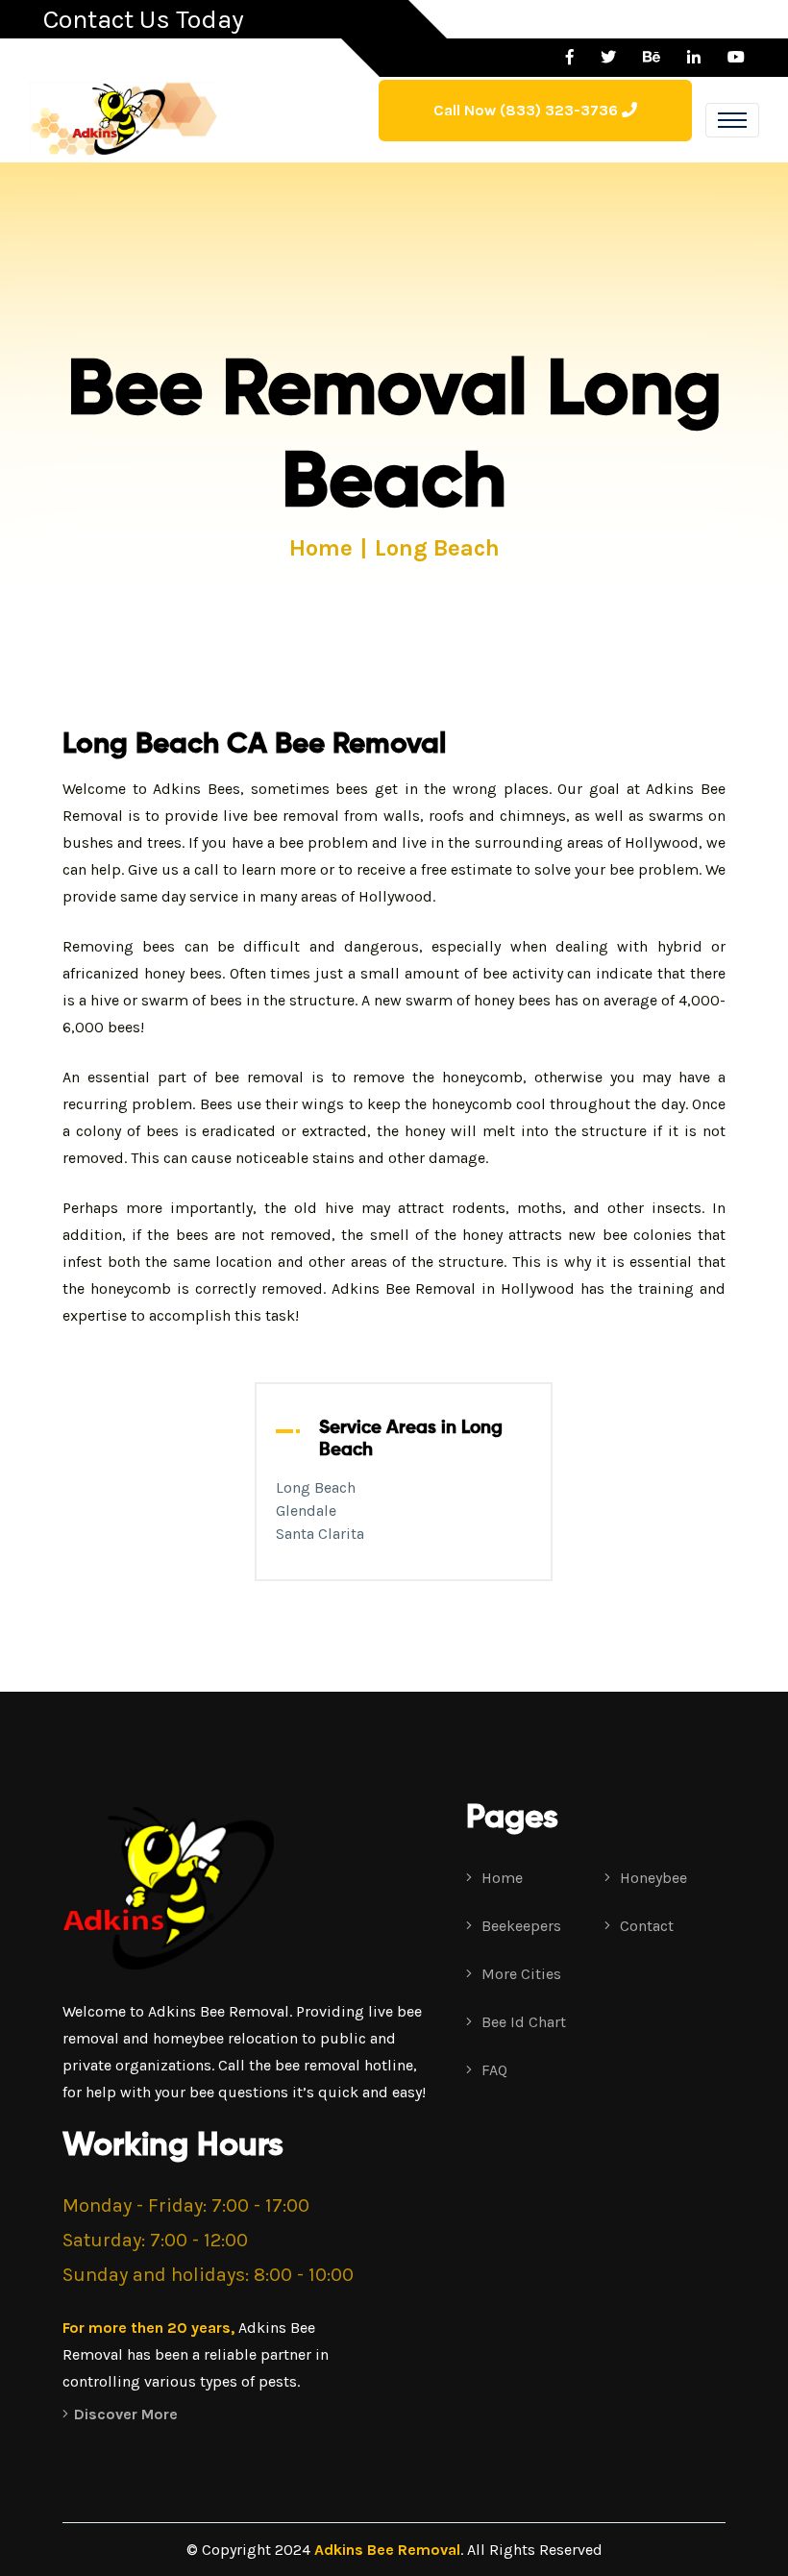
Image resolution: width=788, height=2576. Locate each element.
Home (321, 548)
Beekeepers (519, 1926)
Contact (645, 1926)
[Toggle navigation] (732, 120)
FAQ (492, 2070)
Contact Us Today (144, 19)
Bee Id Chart (522, 2022)
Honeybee (652, 1878)
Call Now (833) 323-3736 (528, 110)
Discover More (126, 2414)
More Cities (519, 1974)
